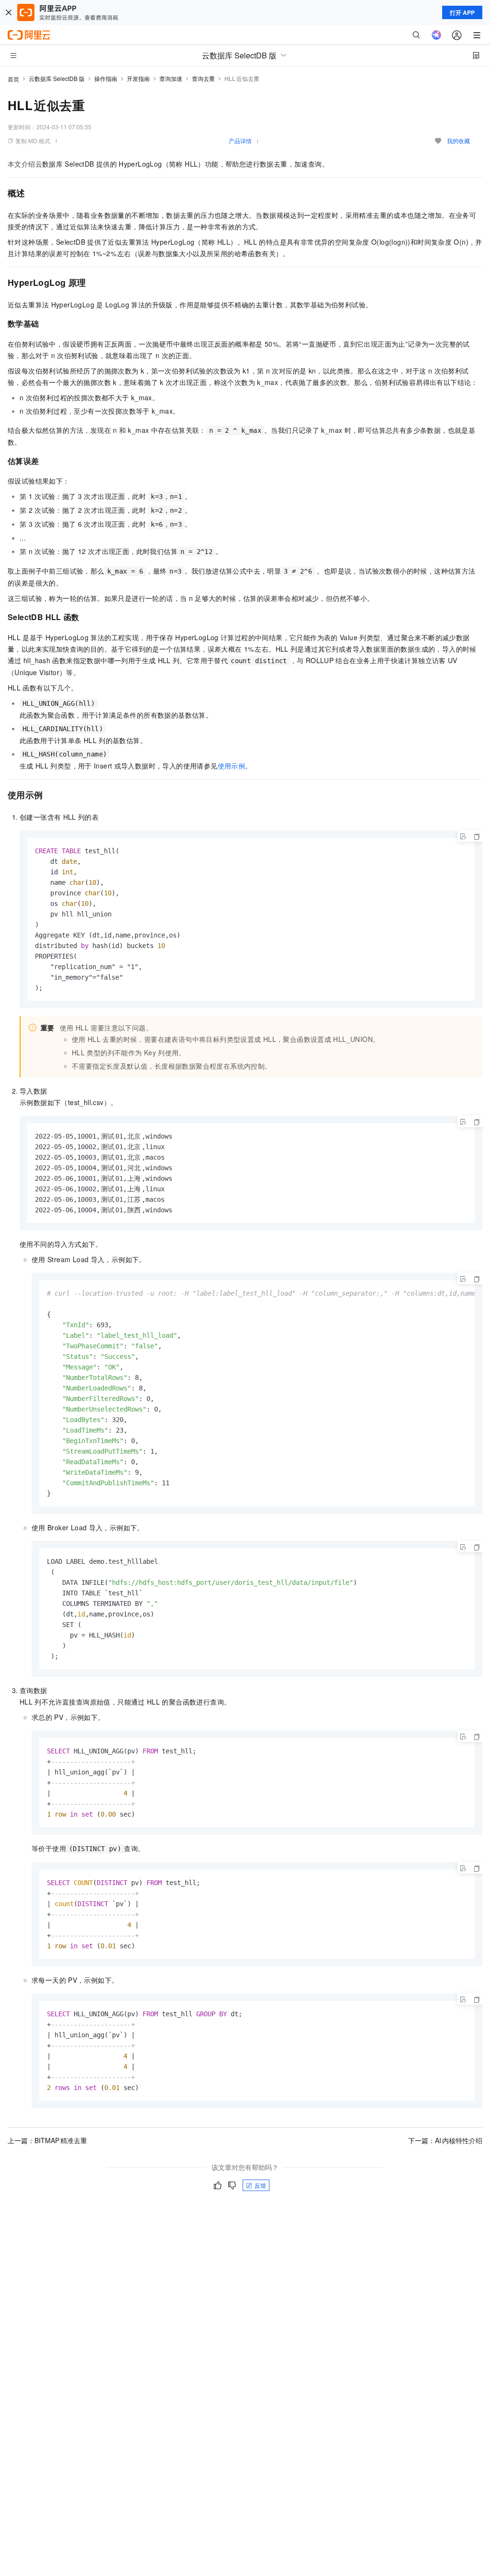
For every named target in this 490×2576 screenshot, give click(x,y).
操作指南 (106, 78)
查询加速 (171, 78)
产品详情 (240, 141)
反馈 (260, 2185)
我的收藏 (458, 141)
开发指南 (138, 78)
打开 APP (462, 12)
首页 (13, 79)
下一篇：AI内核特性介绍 (445, 2140)
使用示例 (232, 766)
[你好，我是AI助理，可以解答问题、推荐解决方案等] (436, 35)
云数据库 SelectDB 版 (57, 78)
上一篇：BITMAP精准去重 (47, 2140)
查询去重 (203, 78)
